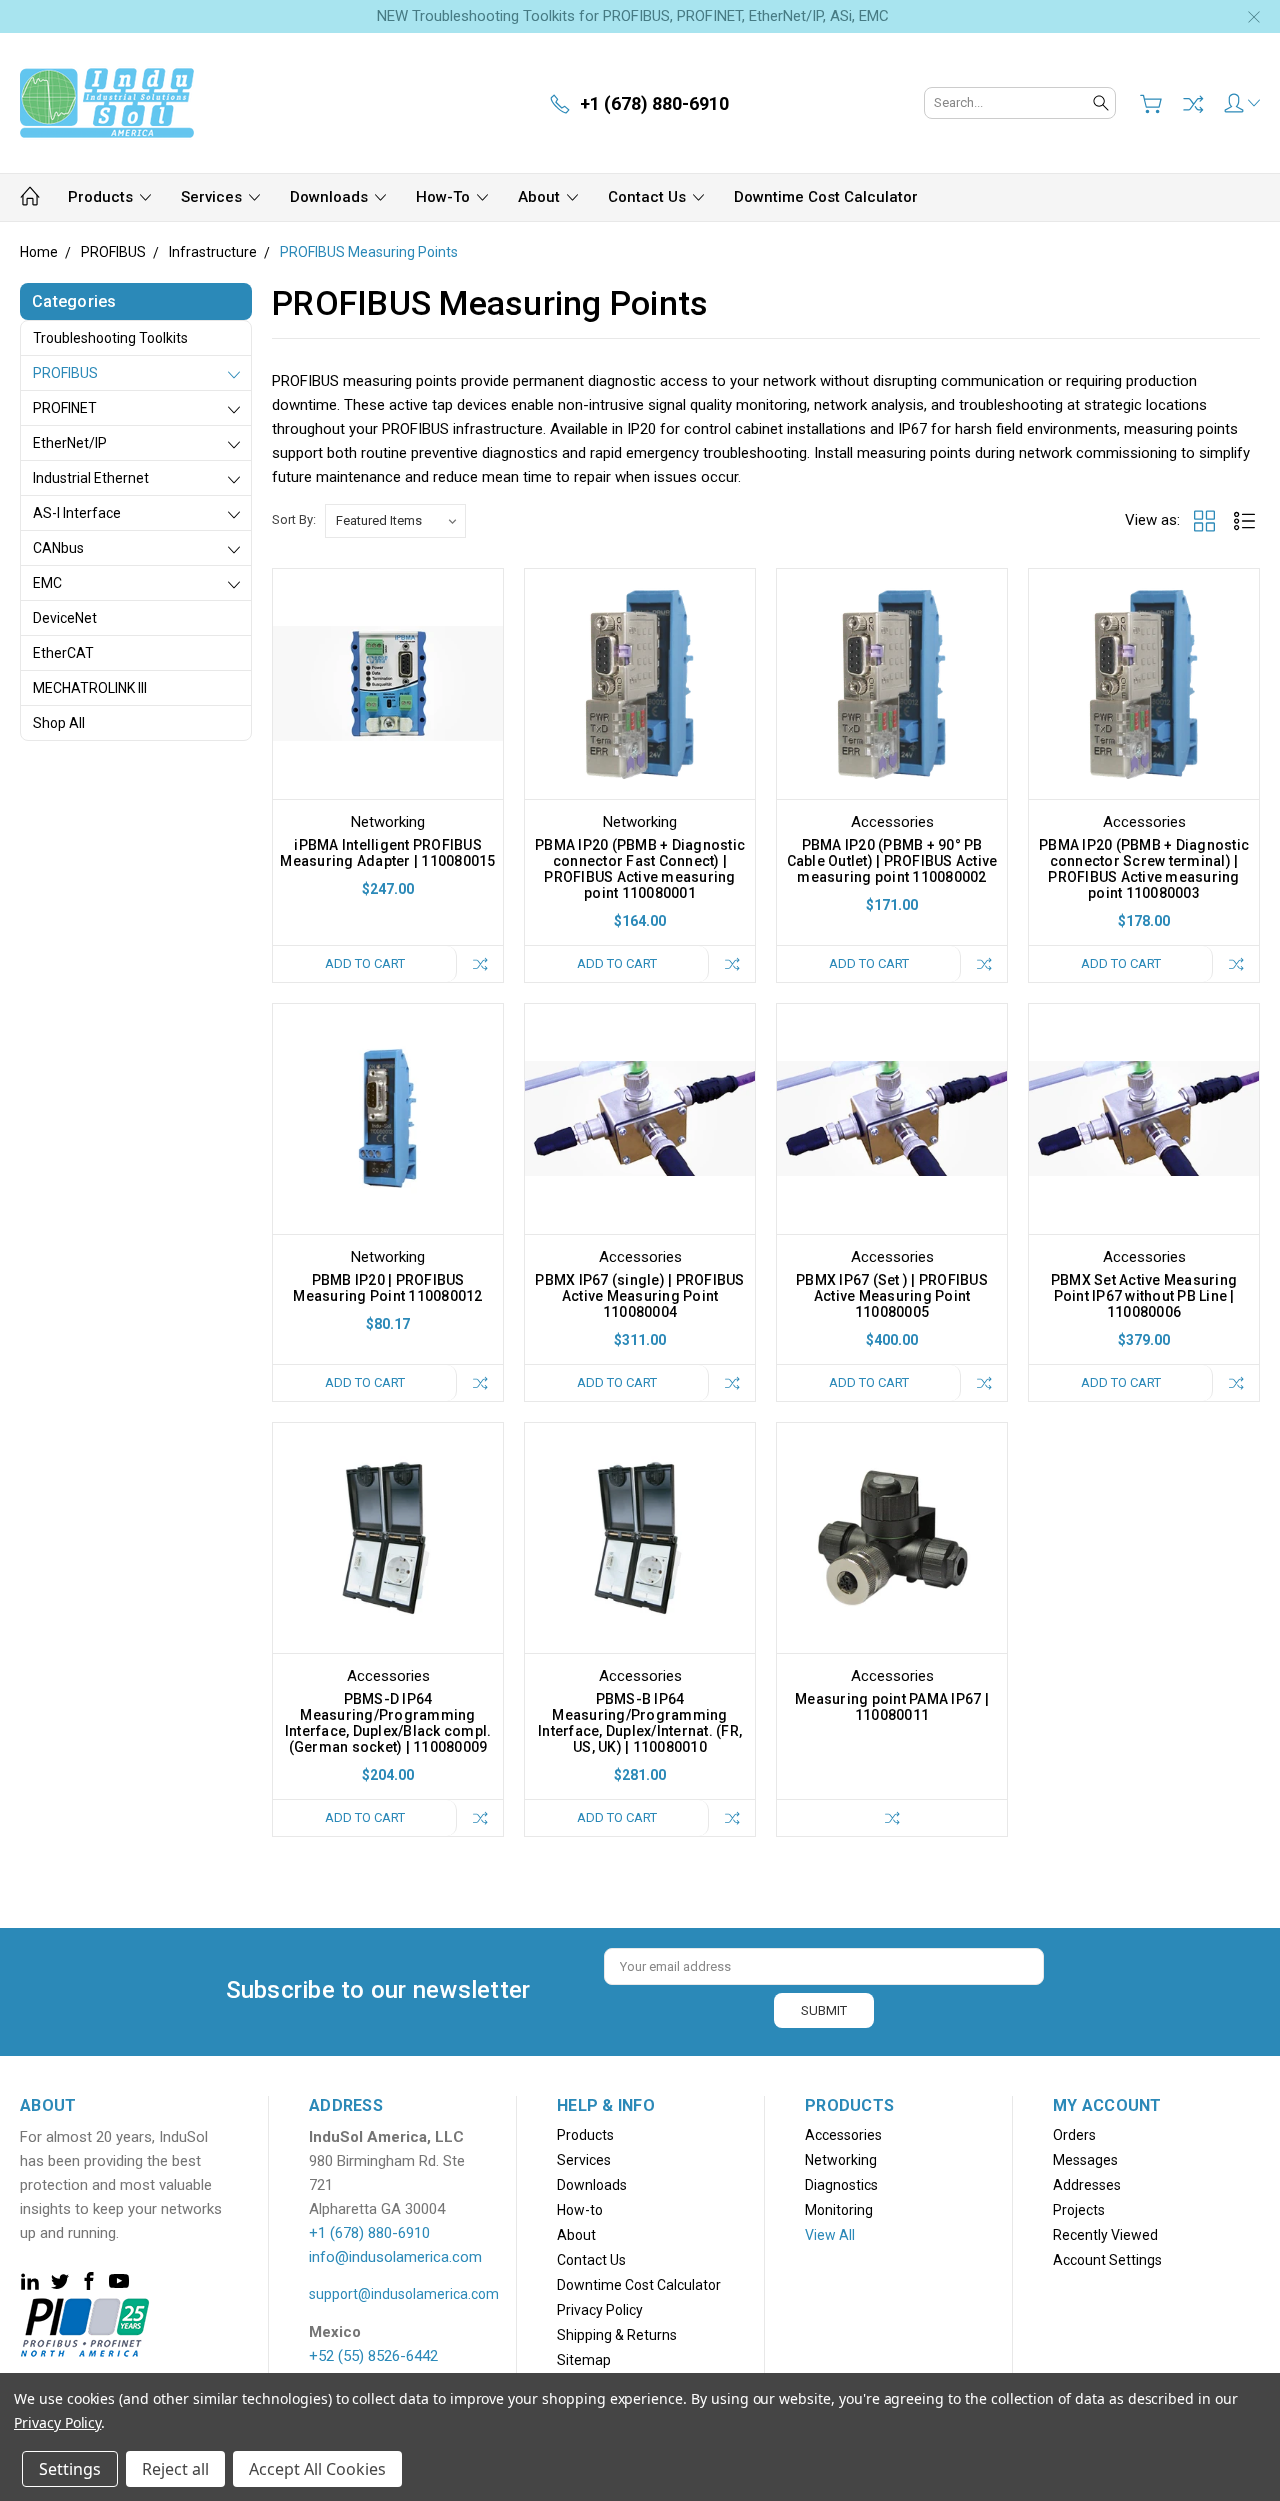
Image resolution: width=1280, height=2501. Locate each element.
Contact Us (649, 197)
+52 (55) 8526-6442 (373, 2356)
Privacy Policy (600, 2310)
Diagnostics (841, 2185)
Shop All (59, 723)
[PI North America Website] (85, 2326)
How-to (445, 197)
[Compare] (1193, 104)
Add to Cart (365, 963)
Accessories (843, 2135)
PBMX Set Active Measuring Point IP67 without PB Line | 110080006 (1144, 1296)
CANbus (58, 548)
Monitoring (839, 2210)
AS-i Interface (77, 513)
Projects (1079, 2210)
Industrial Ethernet (91, 478)
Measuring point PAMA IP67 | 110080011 (892, 1707)
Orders (1074, 2135)
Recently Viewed (1105, 2235)
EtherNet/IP (70, 443)
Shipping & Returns (617, 2335)
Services (213, 197)
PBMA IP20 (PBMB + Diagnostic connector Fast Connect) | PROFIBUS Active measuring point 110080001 (640, 869)
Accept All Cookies (317, 2469)
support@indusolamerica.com (404, 2294)
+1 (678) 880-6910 (369, 2233)
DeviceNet (65, 618)
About (541, 197)
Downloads (331, 197)
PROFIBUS (65, 373)
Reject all (175, 2469)
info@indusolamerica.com (395, 2257)
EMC (47, 583)
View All (830, 2235)
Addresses (1087, 2185)
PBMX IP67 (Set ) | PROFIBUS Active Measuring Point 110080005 (892, 1296)
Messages (1085, 2160)
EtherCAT (63, 653)
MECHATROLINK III (90, 688)
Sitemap (584, 2360)
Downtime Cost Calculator (826, 197)
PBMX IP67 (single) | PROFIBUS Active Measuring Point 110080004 (639, 1296)
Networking (841, 2160)
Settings (70, 2469)
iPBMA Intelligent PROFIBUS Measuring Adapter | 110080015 (387, 853)
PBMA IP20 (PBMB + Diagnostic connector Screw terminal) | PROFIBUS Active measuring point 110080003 (1144, 869)
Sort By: (294, 519)
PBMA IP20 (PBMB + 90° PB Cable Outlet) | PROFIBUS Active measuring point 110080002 (892, 861)
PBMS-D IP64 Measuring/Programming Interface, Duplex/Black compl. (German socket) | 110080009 (388, 1723)
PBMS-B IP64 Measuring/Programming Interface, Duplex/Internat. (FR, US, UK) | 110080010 (640, 1723)
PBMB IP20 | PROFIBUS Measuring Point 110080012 (387, 1288)
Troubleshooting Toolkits (110, 338)
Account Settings (1107, 2260)
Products (102, 197)
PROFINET (65, 408)
